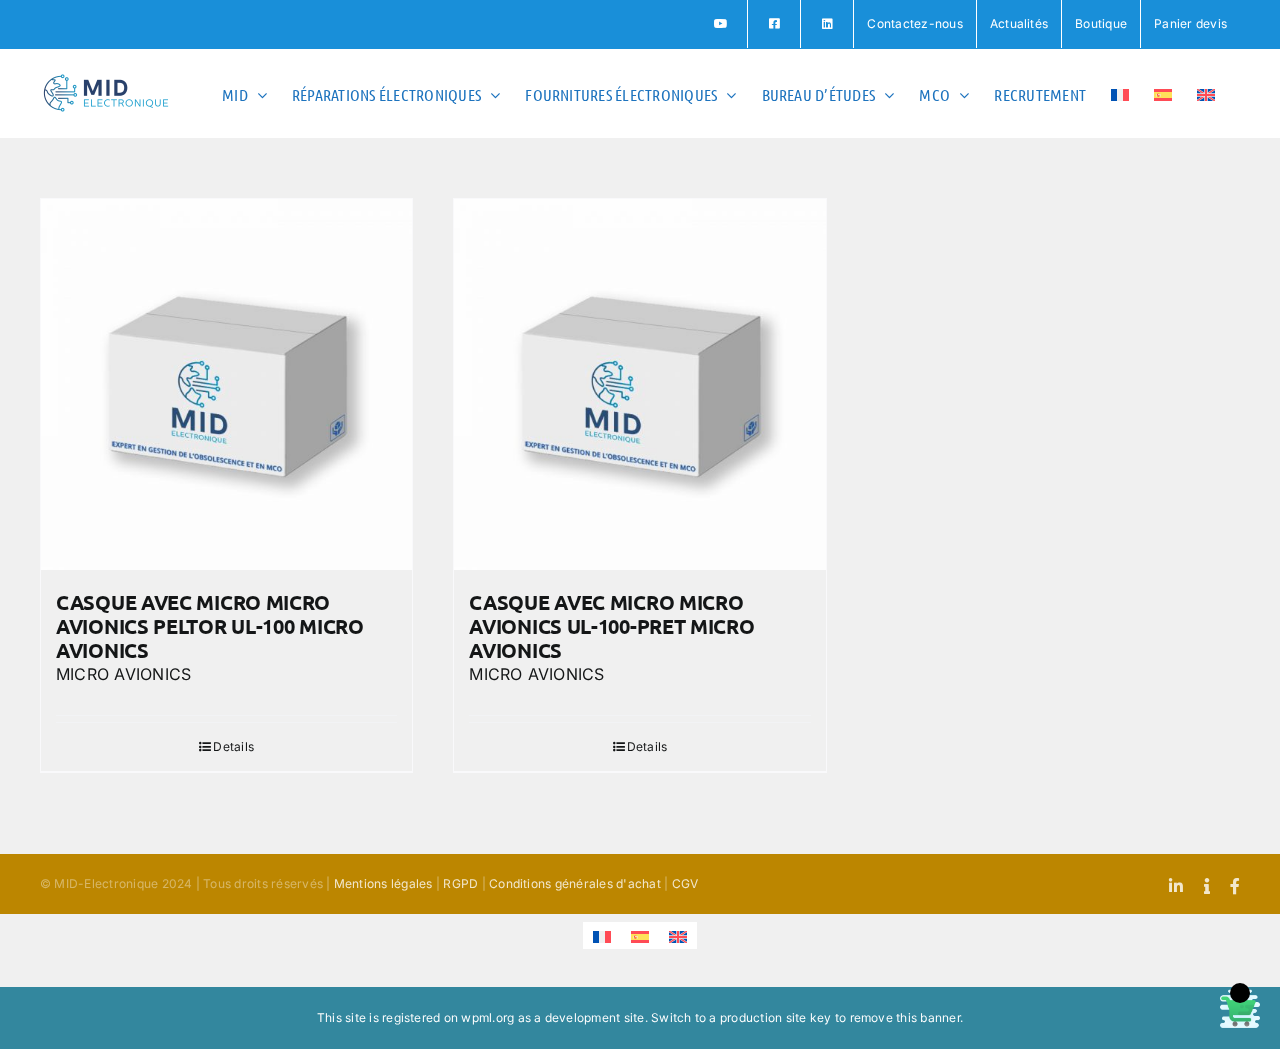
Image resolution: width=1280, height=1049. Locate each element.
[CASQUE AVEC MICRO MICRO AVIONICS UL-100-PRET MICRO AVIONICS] (639, 384)
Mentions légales (383, 883)
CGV (685, 883)
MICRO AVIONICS (123, 674)
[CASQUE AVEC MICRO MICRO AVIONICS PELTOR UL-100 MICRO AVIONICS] (226, 384)
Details (233, 746)
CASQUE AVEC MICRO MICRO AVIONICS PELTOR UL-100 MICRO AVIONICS (210, 626)
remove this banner (905, 1017)
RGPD (460, 883)
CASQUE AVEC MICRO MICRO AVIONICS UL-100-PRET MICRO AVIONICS (611, 626)
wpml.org (487, 1017)
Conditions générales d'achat (575, 883)
